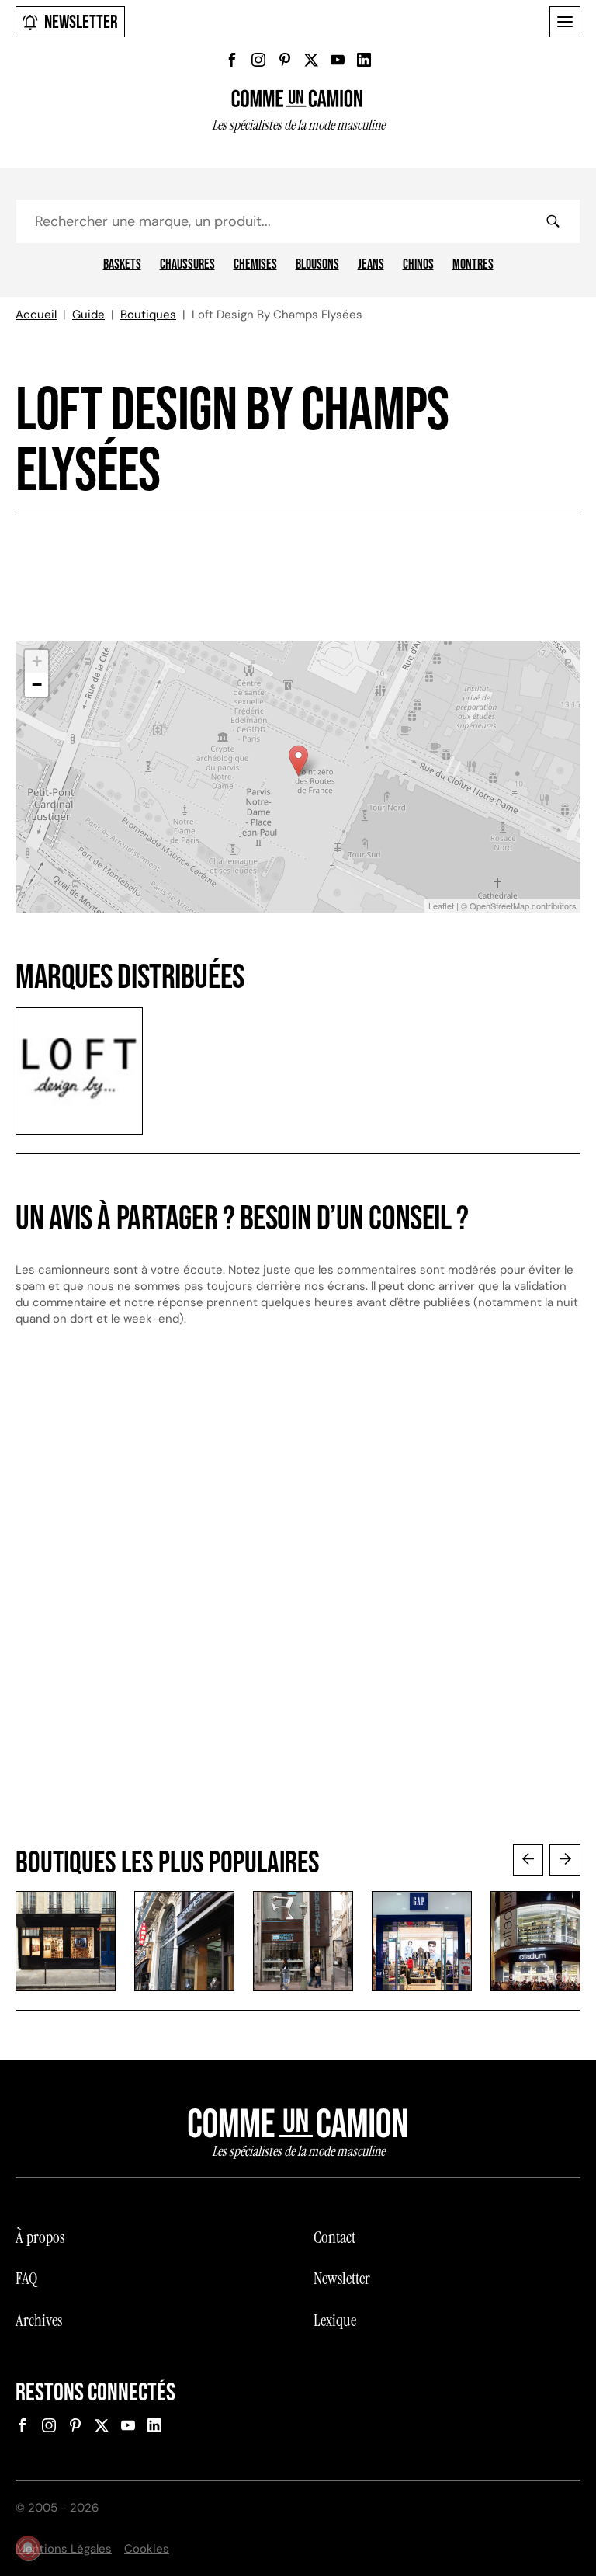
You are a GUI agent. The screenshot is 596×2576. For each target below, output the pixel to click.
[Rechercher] (553, 221)
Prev (528, 1860)
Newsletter (81, 22)
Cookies (147, 2549)
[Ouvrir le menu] (565, 22)
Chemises (255, 265)
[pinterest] (285, 60)
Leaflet (441, 906)
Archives (39, 2320)
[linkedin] (364, 60)
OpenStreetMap (499, 906)
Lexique (335, 2320)
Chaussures (187, 265)
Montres (473, 265)
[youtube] (338, 60)
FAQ (26, 2279)
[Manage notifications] (28, 2548)
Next (565, 1860)
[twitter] (311, 60)
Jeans (371, 265)
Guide (88, 315)
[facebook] (232, 60)
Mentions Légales (64, 2549)
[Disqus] (298, 1601)
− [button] (37, 685)
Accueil (36, 315)
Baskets (122, 265)
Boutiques (148, 315)
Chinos (418, 265)
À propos (40, 2237)
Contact (334, 2237)
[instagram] (258, 60)
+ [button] (37, 661)
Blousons (317, 265)
